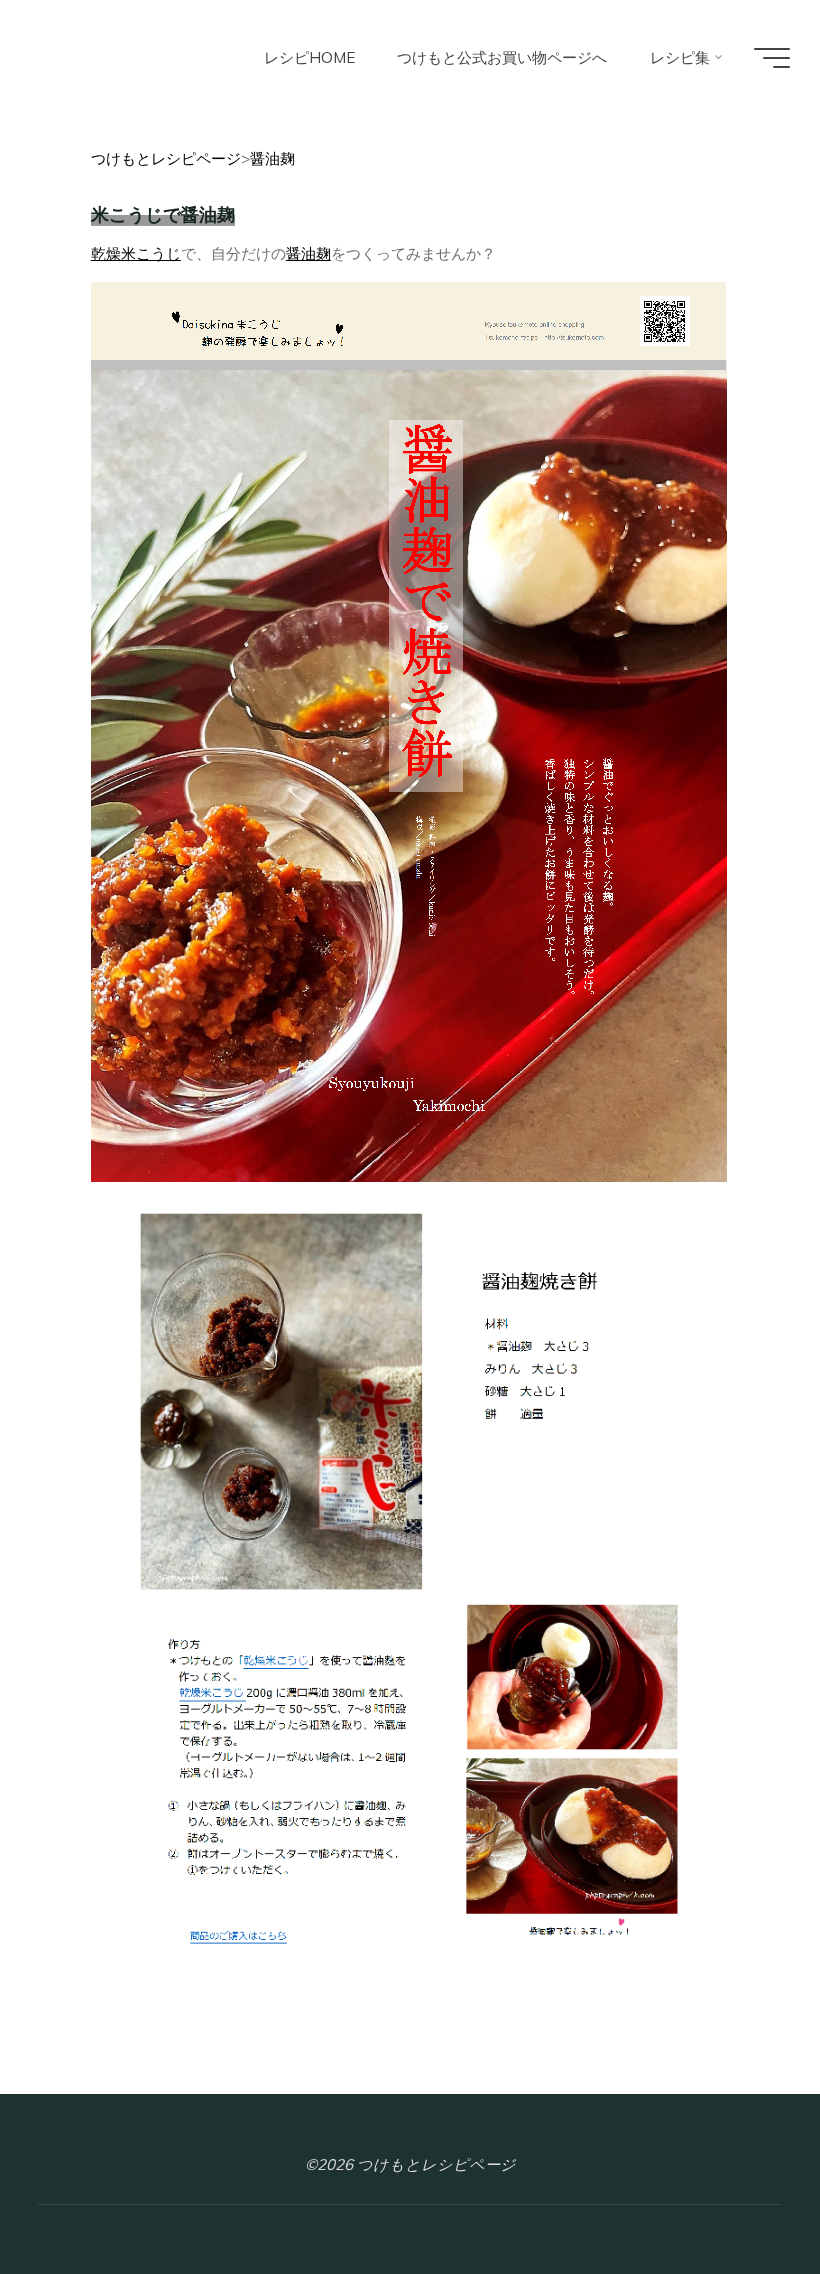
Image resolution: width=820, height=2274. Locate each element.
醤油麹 (308, 253)
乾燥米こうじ (136, 253)
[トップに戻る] (742, 2196)
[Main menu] (772, 58)
